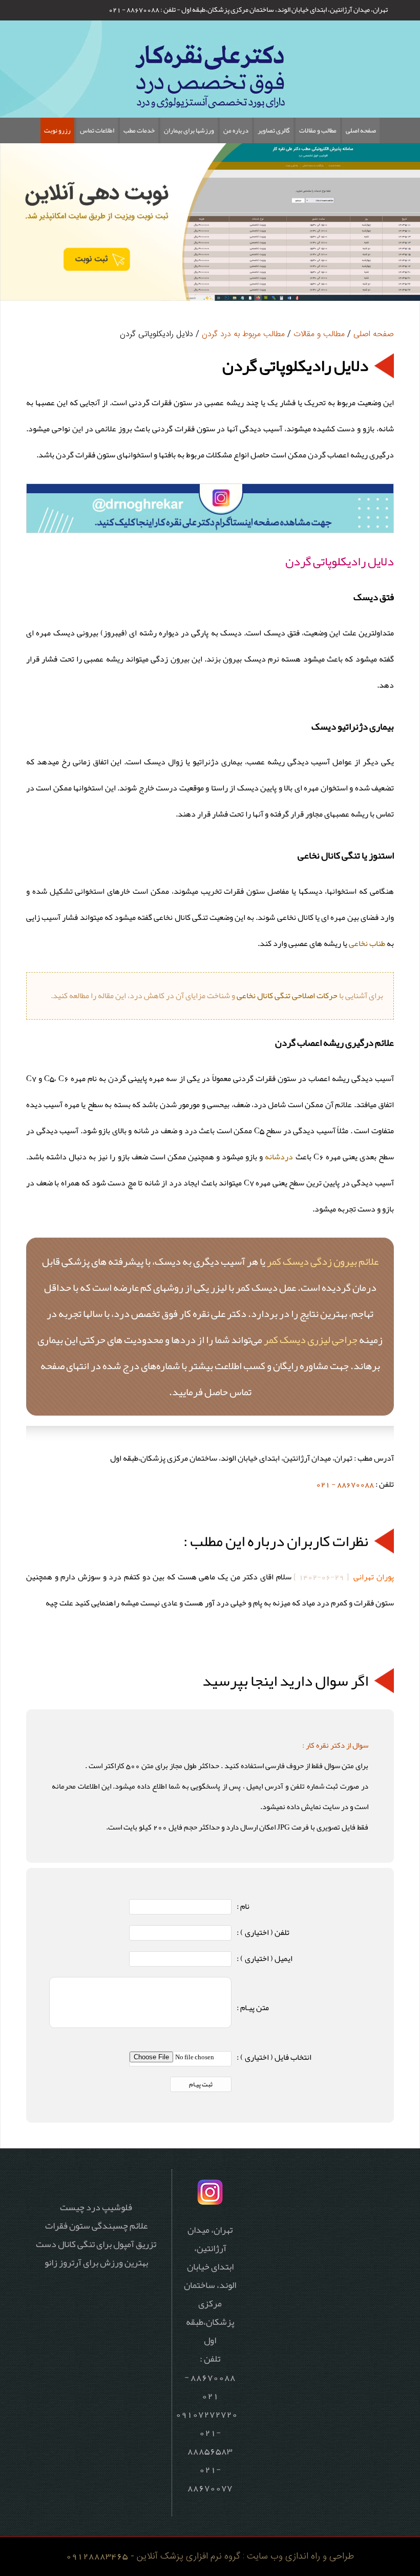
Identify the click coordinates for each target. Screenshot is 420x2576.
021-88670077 (210, 2478)
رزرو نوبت (57, 130)
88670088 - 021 (345, 1484)
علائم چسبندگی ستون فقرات (96, 2226)
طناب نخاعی (367, 943)
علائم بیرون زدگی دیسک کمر (323, 1261)
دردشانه (279, 1157)
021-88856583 (210, 2441)
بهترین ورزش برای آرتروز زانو (96, 2262)
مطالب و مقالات (318, 130)
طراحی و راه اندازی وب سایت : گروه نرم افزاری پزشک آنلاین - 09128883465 (210, 2556)
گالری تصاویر (274, 130)
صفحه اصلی (361, 130)
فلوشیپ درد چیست (96, 2207)
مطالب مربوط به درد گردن (243, 334)
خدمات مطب (139, 130)
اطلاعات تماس (97, 130)
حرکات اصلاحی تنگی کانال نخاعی (287, 996)
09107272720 (207, 2414)
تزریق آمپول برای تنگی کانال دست (96, 2244)
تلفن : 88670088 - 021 (142, 9)
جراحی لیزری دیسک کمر (311, 1339)
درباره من (236, 130)
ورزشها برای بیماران (189, 130)
